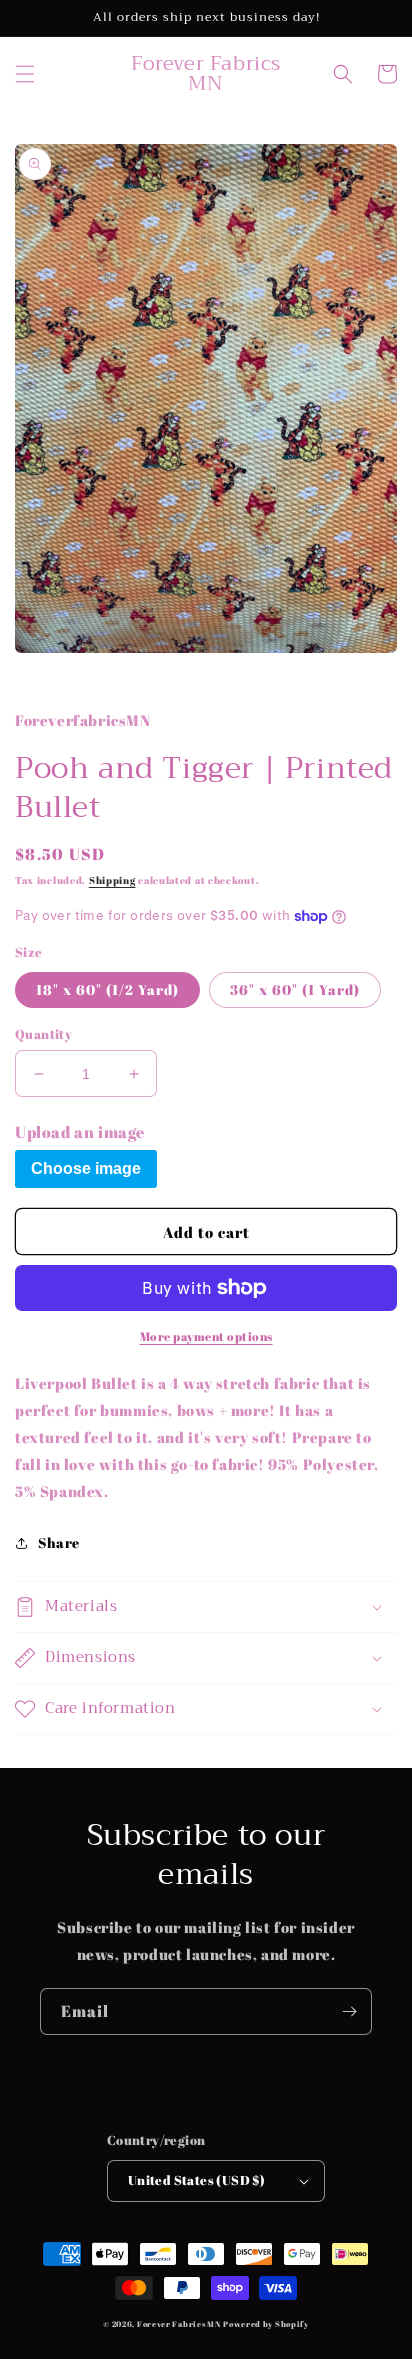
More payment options (206, 1336)
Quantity (43, 1034)
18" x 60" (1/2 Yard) (107, 989)
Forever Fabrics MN (179, 2323)
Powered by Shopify (266, 2323)
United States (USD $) (196, 2180)
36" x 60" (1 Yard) (295, 989)
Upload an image (80, 1132)
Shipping (112, 880)
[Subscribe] (349, 2011)
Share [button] (59, 1542)
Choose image (86, 1168)
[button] (25, 74)
